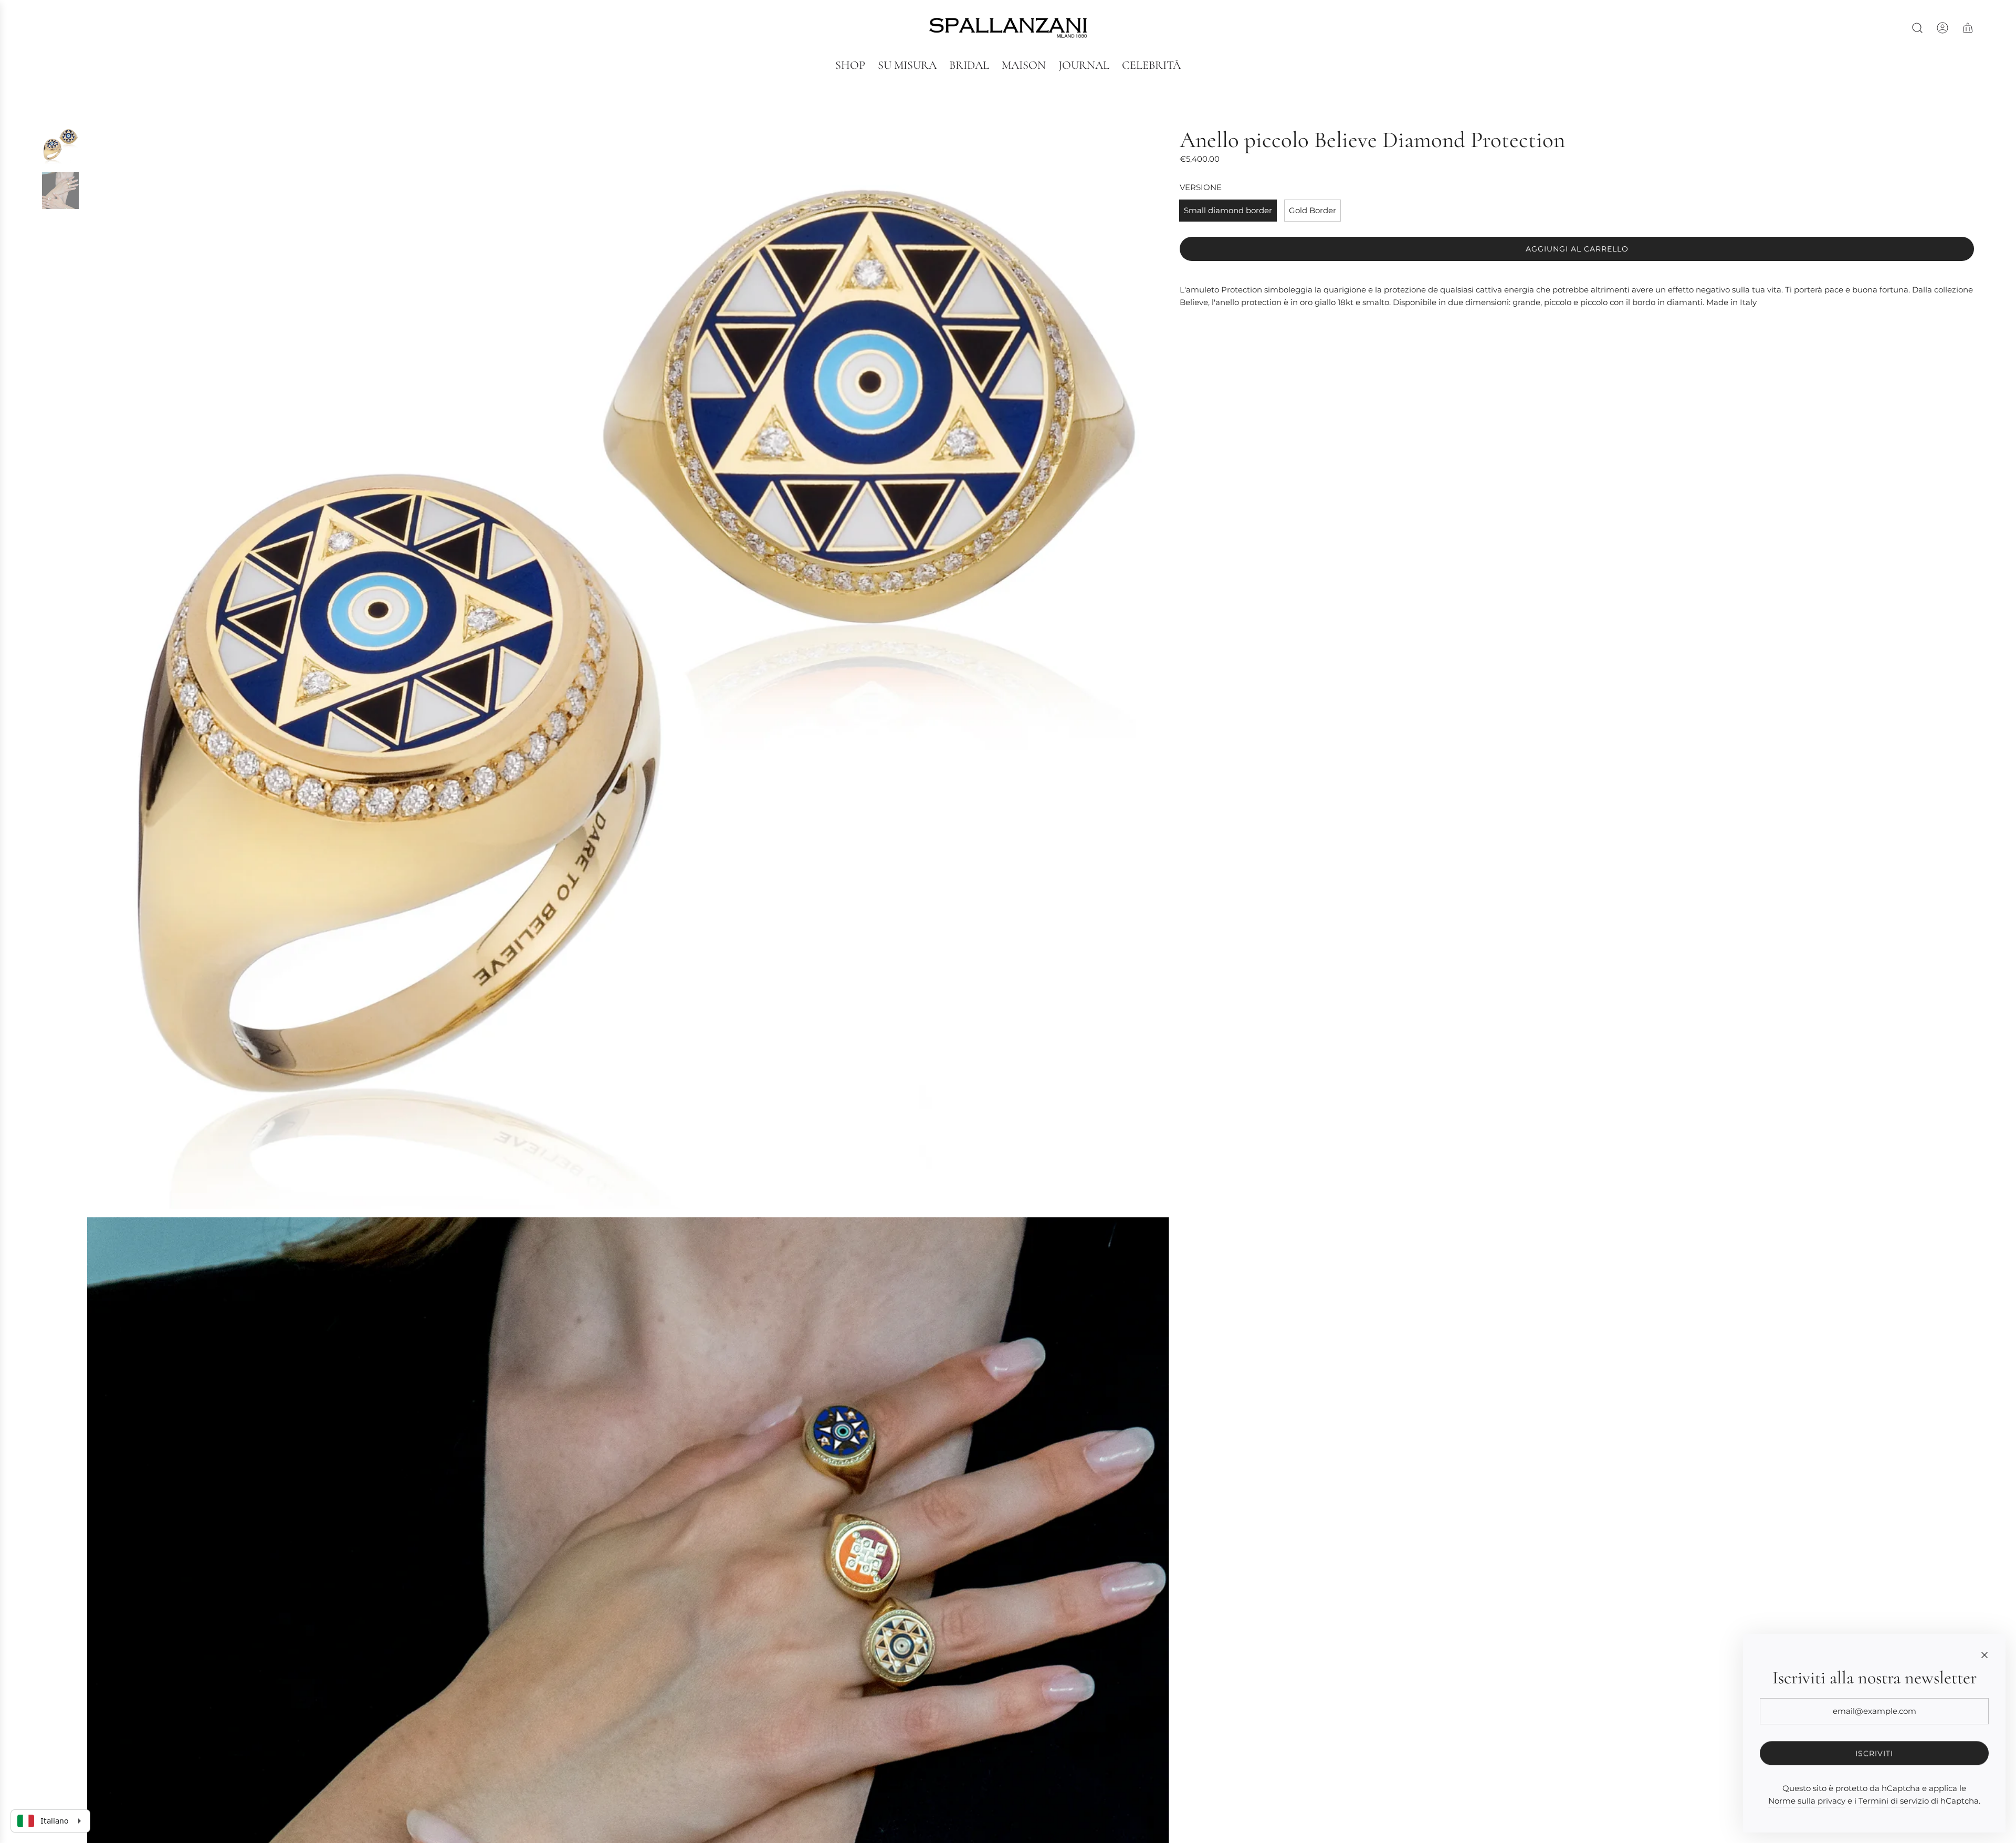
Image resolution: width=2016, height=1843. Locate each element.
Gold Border (1312, 210)
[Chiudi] (1984, 1655)
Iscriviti (1874, 1753)
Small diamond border (1228, 210)
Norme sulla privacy (1807, 1801)
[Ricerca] (1917, 28)
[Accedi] (1942, 28)
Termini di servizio (1894, 1801)
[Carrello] (1968, 28)
